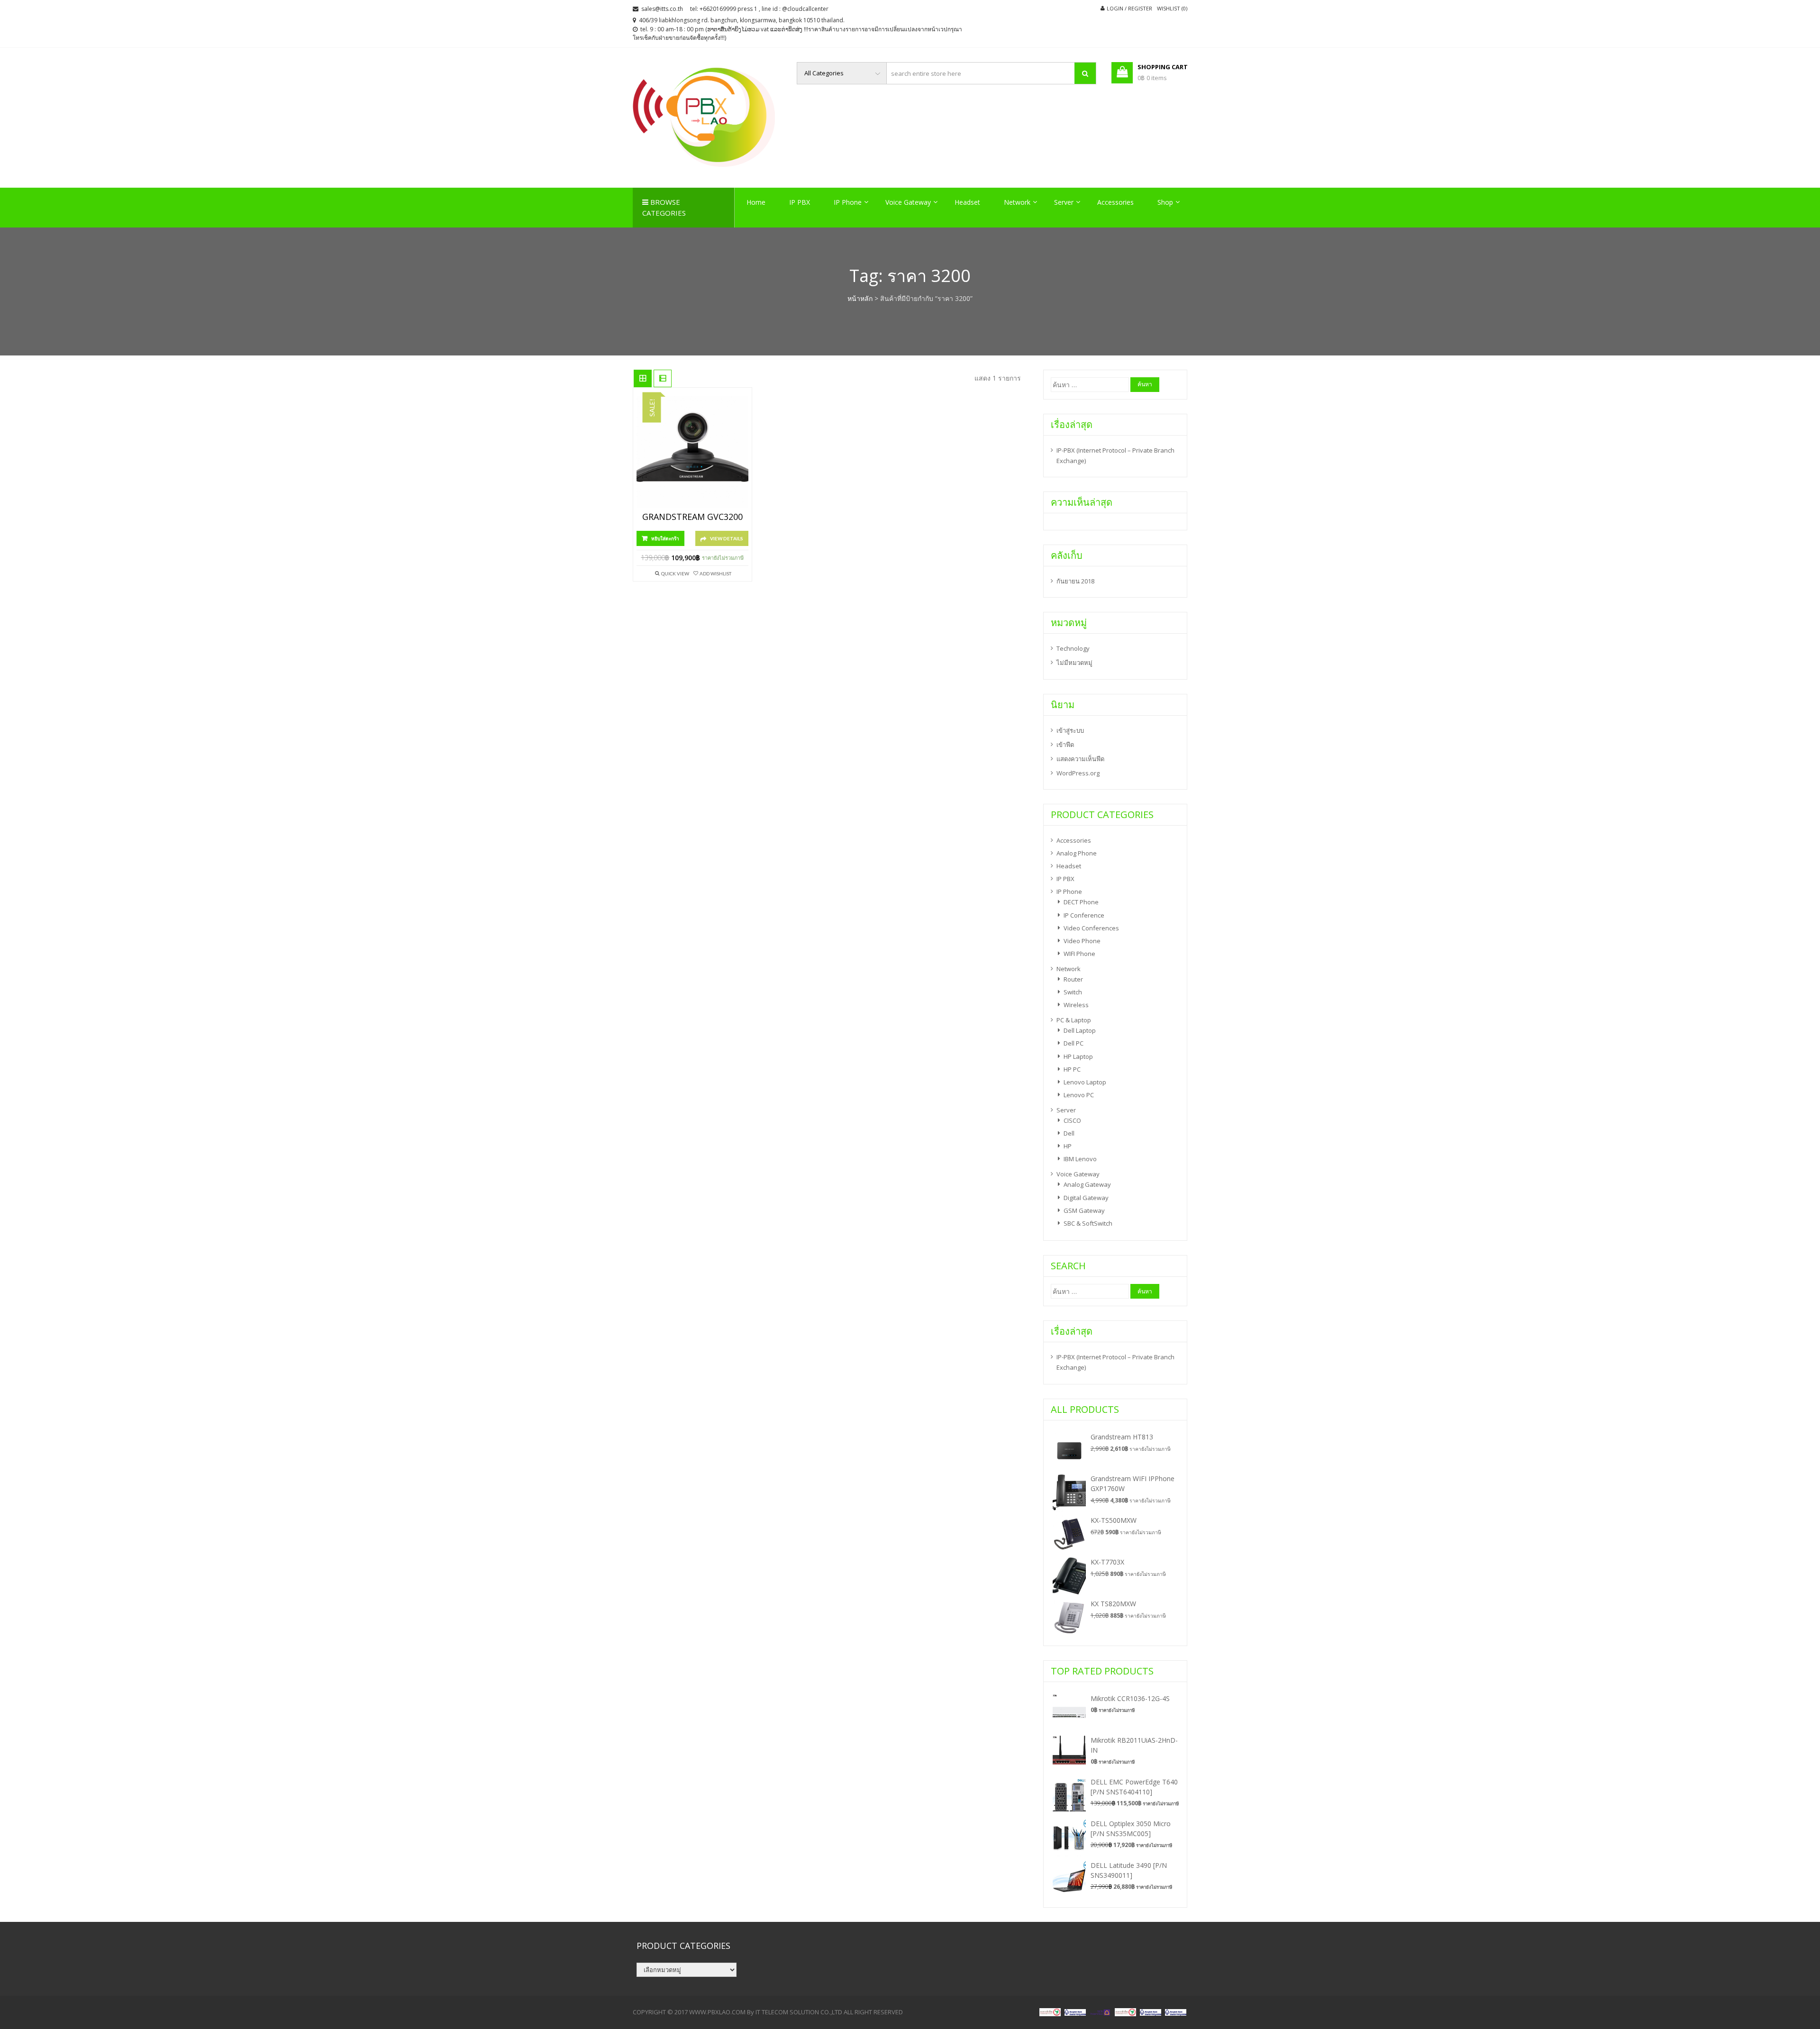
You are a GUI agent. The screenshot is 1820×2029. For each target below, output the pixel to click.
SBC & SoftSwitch (1088, 1223)
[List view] (663, 379)
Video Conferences (1091, 928)
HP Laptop (1078, 1056)
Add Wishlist (715, 573)
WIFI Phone (1079, 954)
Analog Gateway (1087, 1184)
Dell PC (1074, 1043)
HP (1068, 1146)
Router (1073, 979)
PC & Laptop (1074, 1020)
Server (1064, 202)
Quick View (675, 573)
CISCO (1072, 1120)
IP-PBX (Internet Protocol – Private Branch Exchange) (1115, 455)
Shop (1165, 202)
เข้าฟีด (1065, 745)
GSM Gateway (1084, 1210)
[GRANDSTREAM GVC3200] (692, 452)
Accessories (1115, 202)
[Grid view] (643, 379)
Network (1017, 202)
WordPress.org (1078, 773)
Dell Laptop (1080, 1030)
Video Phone (1082, 941)
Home (756, 202)
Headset (967, 202)
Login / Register (1129, 8)
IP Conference (1084, 915)
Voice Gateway (908, 202)
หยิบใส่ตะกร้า (665, 538)
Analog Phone (1077, 853)
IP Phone (848, 202)
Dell (1069, 1133)
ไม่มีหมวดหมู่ (1074, 663)
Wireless (1076, 1005)
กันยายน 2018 (1075, 581)
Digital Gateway (1086, 1198)
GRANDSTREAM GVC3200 (692, 517)
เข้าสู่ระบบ (1070, 730)
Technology (1073, 648)
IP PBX (800, 202)
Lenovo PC (1079, 1095)
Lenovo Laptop (1085, 1082)
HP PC (1072, 1069)
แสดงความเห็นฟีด (1080, 759)
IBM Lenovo (1080, 1159)
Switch (1073, 992)
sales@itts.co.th (662, 9)
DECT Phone (1081, 902)
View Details (727, 538)
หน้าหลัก (860, 298)
